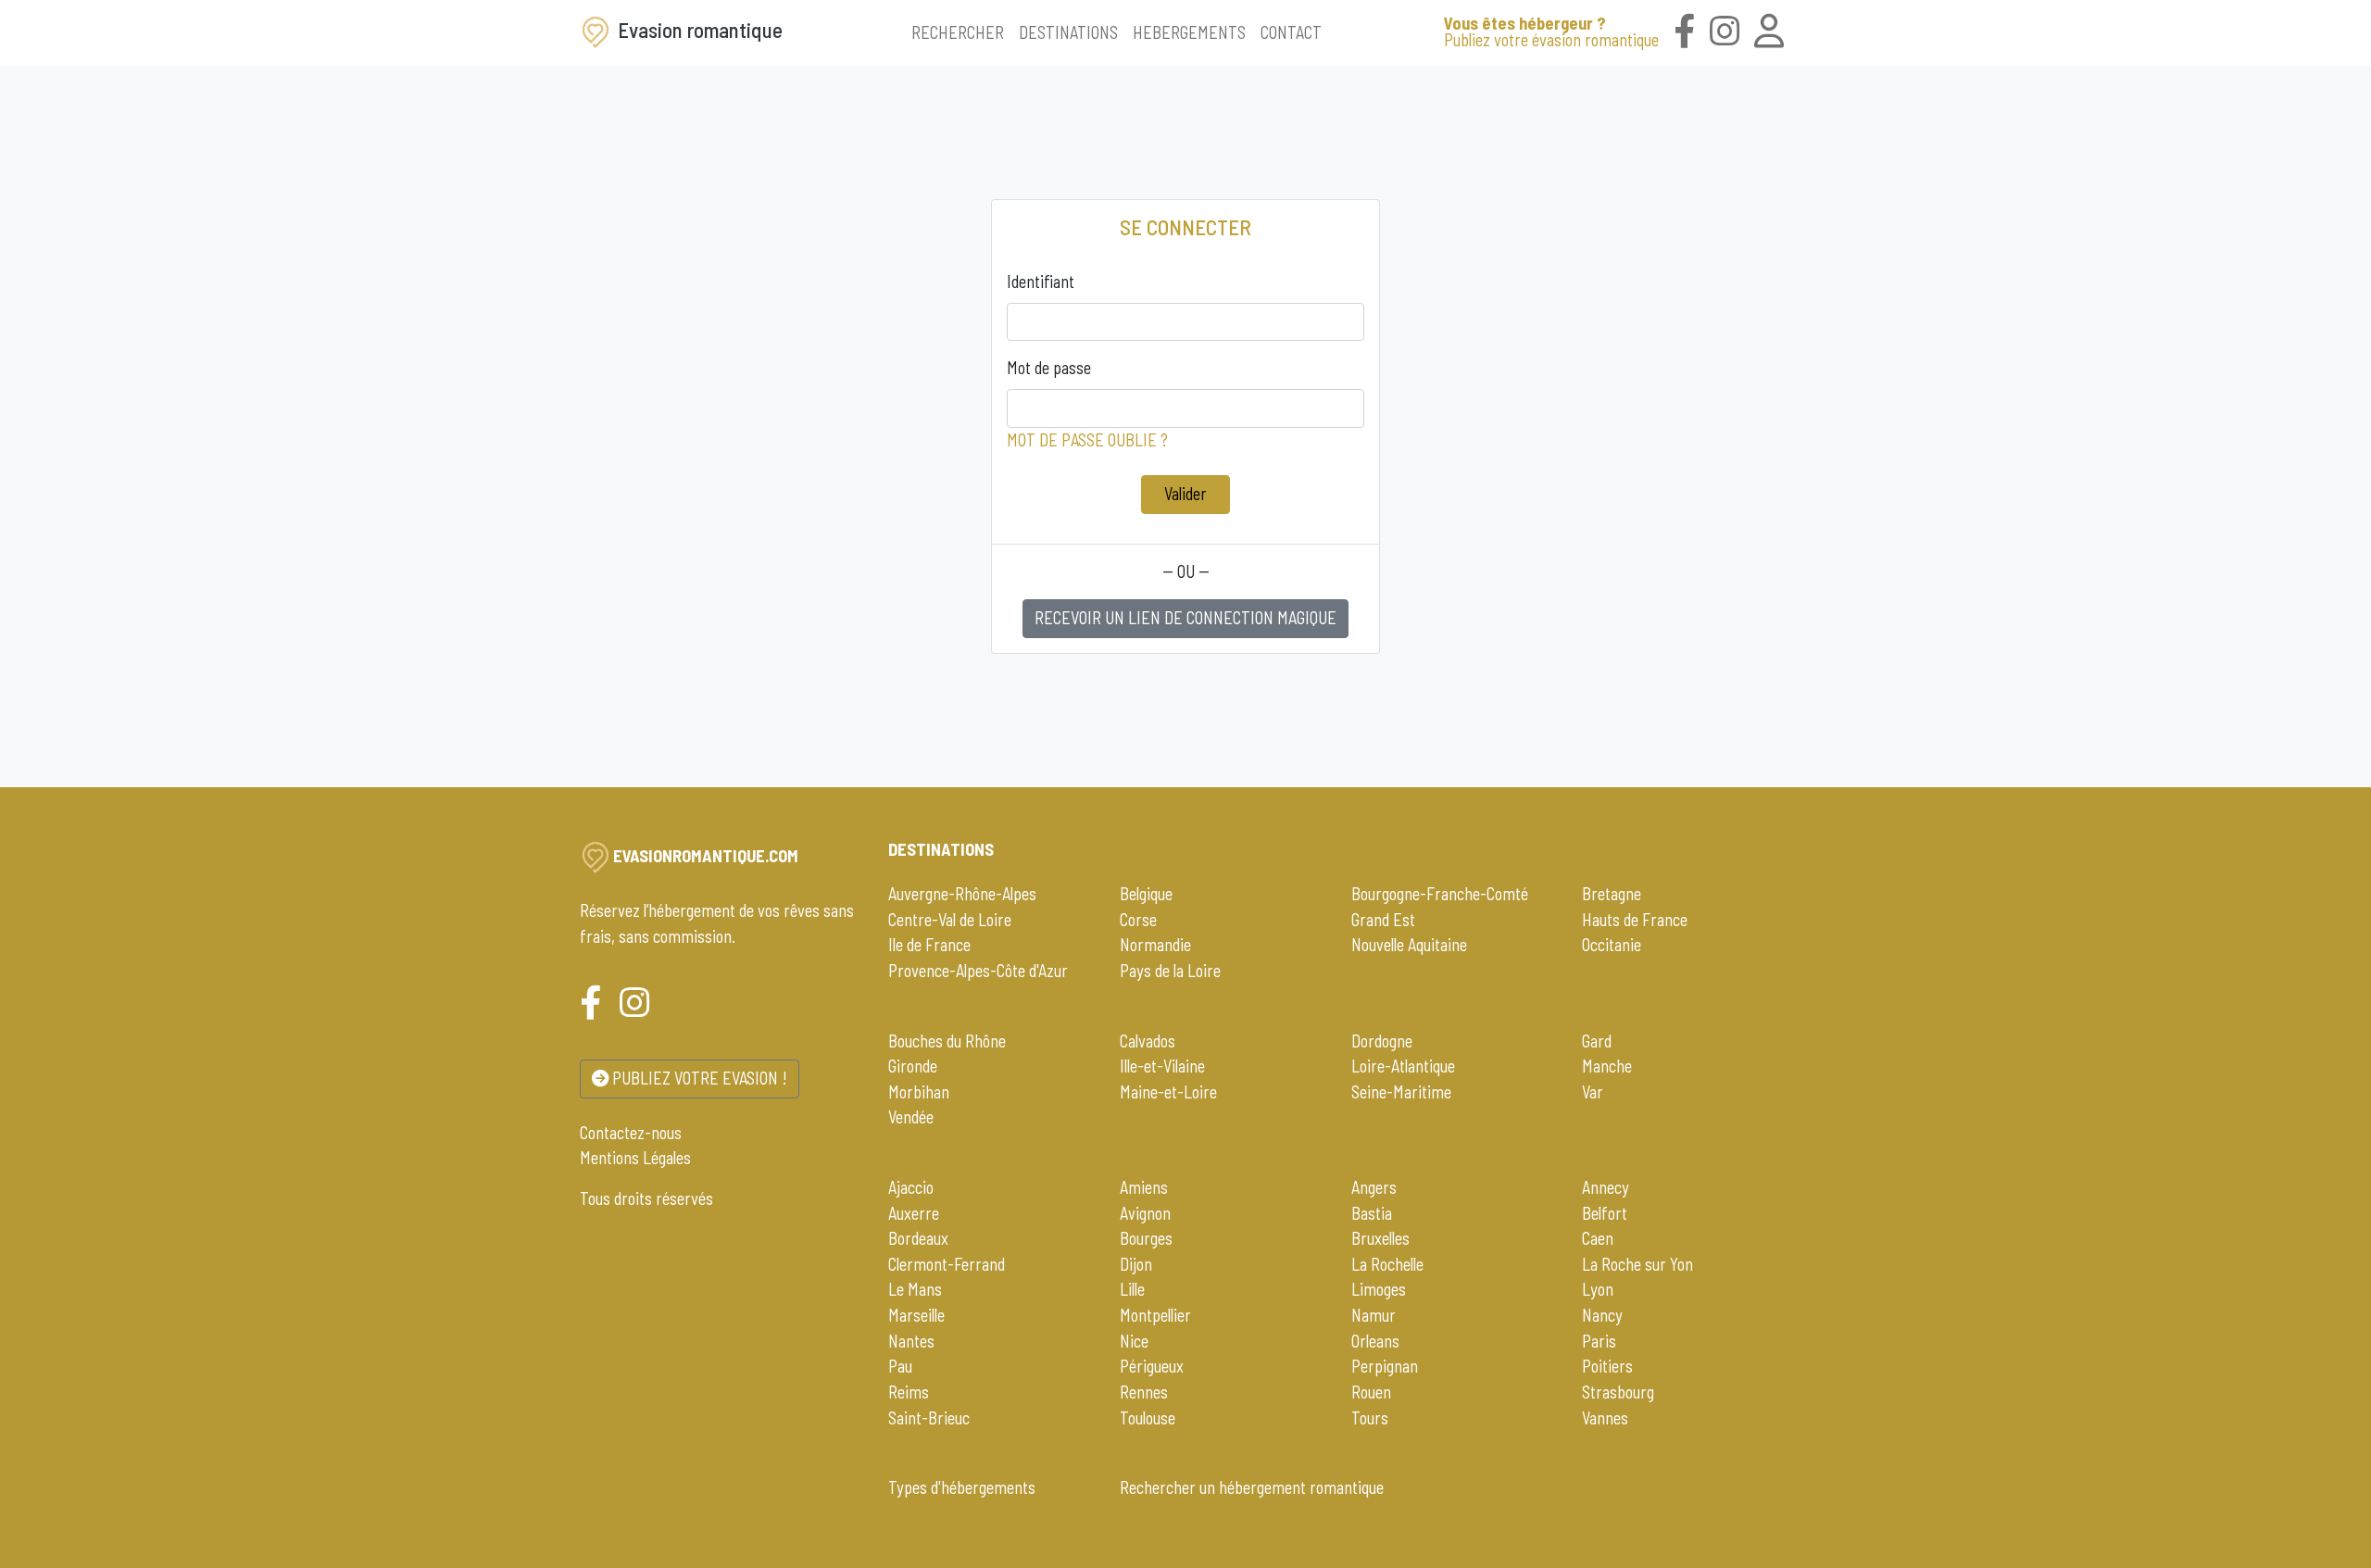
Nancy (1602, 1315)
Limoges (1379, 1289)
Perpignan (1385, 1366)
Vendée (911, 1117)
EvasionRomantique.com (706, 856)
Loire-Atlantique (1403, 1066)
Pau (900, 1366)
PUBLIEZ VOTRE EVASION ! (698, 1078)
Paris (1599, 1341)
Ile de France (929, 945)
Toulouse (1148, 1418)
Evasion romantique (698, 30)
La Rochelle (1387, 1264)
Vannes (1605, 1418)
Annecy (1606, 1187)
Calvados (1148, 1041)
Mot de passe (1049, 368)
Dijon (1136, 1264)
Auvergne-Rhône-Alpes (962, 894)
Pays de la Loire (1170, 971)
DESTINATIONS (1068, 32)
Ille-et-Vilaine (1162, 1066)
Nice (1134, 1341)
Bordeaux (918, 1238)
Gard (1597, 1041)
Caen (1598, 1238)
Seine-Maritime (1401, 1092)
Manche (1607, 1066)
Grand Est (1383, 920)
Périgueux (1152, 1366)
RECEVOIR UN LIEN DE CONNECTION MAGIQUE (1185, 618)
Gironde (913, 1066)
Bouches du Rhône (947, 1041)
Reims (909, 1392)
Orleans (1375, 1341)
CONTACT (1291, 32)
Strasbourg (1618, 1392)
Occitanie (1612, 945)
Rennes (1144, 1392)
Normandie (1155, 945)
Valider (1185, 494)
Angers (1374, 1187)
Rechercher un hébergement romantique (1252, 1487)
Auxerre (914, 1213)
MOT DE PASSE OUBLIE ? (1087, 440)
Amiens (1144, 1187)
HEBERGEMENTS (1189, 32)
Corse (1138, 920)
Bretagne (1612, 894)
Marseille (916, 1315)
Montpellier (1155, 1315)
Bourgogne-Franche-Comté (1440, 894)
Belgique (1146, 894)
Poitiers (1607, 1366)
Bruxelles (1380, 1238)
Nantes (911, 1341)
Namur (1374, 1315)
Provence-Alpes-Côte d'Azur (978, 971)
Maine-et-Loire (1168, 1092)
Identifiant (1041, 282)
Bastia (1372, 1213)
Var (1593, 1092)
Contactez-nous (631, 1133)
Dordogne (1382, 1041)
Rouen (1371, 1392)
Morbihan (919, 1092)
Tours (1370, 1418)
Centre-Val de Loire (950, 920)
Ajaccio (911, 1187)
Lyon (1598, 1289)
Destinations (941, 849)
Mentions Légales (635, 1158)
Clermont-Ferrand (947, 1264)
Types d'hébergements (962, 1487)
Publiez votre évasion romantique (1551, 31)
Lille (1132, 1289)
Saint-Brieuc (929, 1418)
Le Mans (915, 1289)
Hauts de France (1635, 920)
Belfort (1605, 1213)
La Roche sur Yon (1637, 1264)
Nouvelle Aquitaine (1409, 945)
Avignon (1145, 1213)
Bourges (1146, 1238)
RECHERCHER (958, 32)
